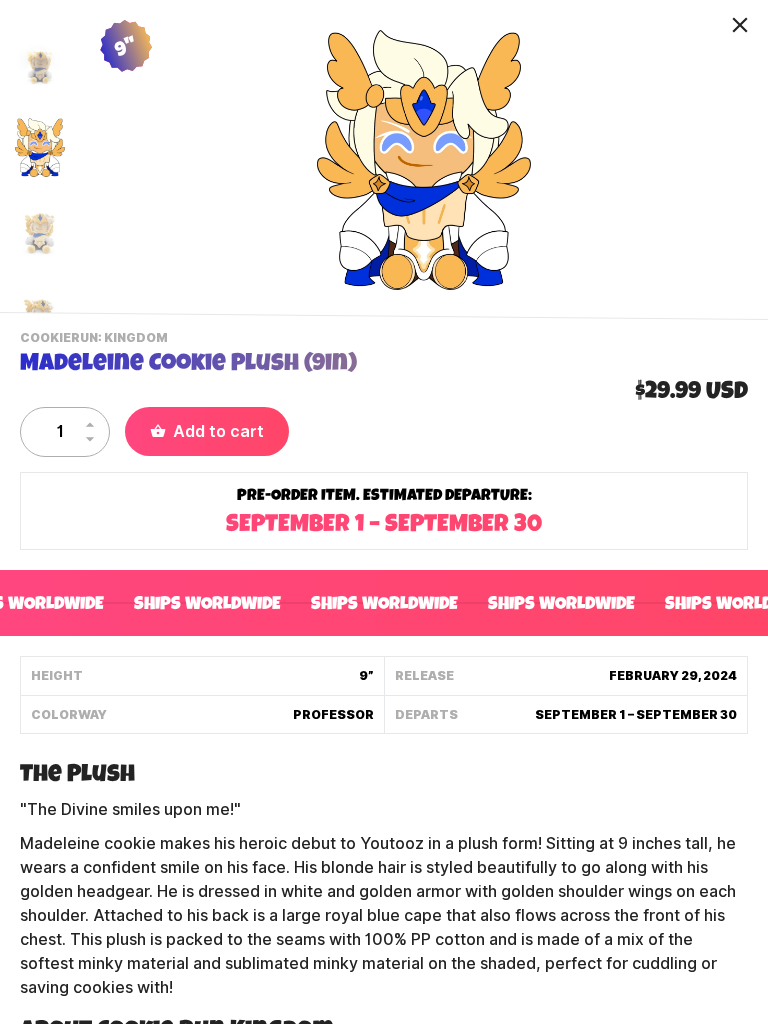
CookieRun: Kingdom (96, 340)
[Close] (740, 25)
